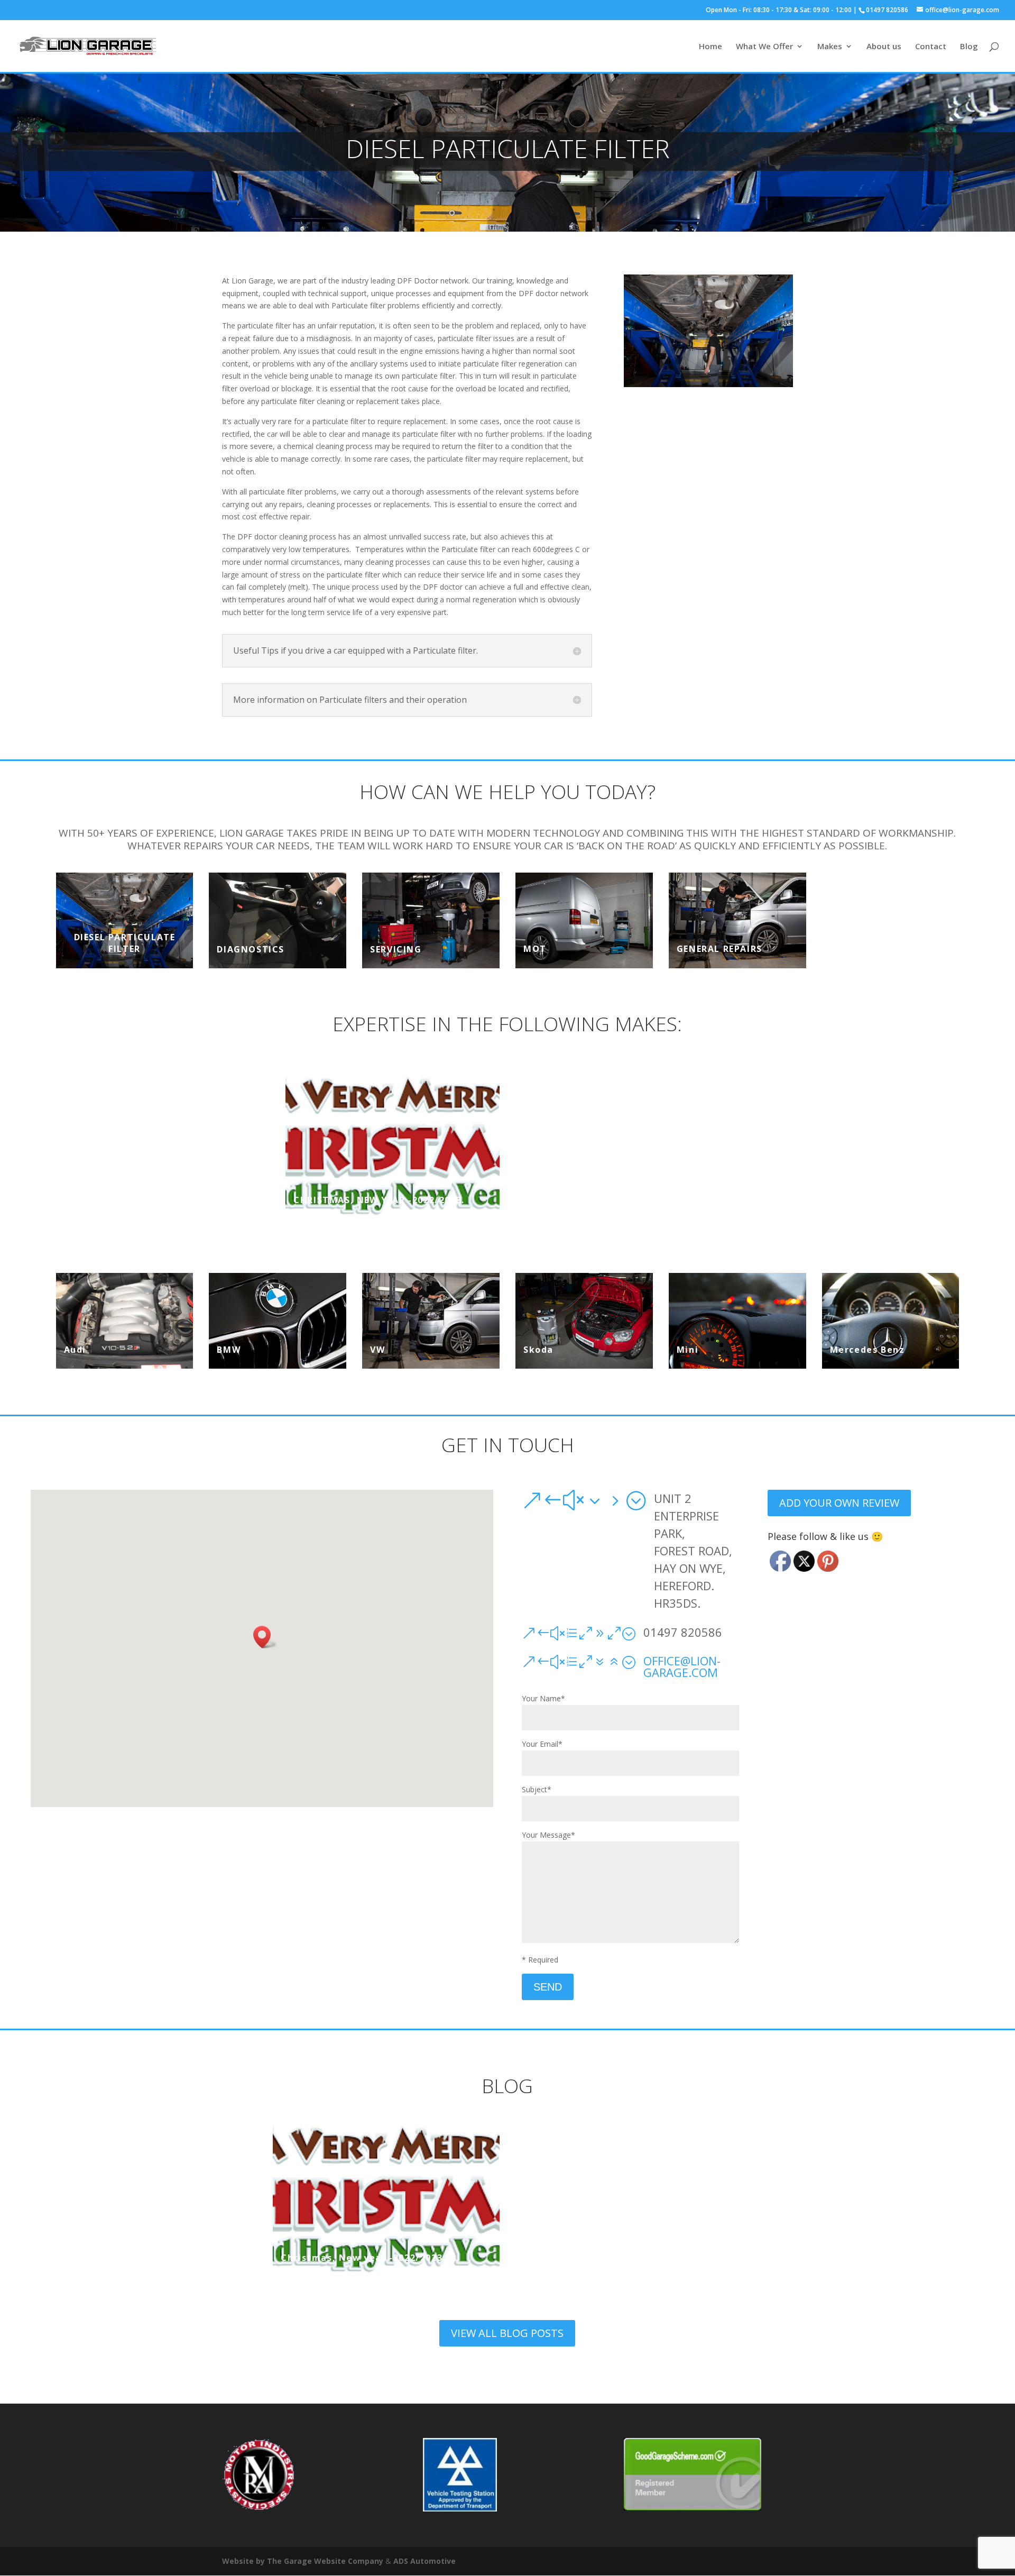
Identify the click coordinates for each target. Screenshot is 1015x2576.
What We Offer (764, 47)
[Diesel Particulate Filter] (125, 920)
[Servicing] (431, 920)
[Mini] (737, 1321)
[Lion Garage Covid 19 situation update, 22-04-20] (852, 1144)
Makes (830, 47)
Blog (969, 47)
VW (377, 1350)
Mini (688, 1350)
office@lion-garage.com (682, 1666)
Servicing (396, 949)
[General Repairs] (737, 920)
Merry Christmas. (112, 1200)
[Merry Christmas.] (163, 1144)
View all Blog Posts (507, 2333)
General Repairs (719, 949)
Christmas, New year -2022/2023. (379, 1200)
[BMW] (278, 1321)
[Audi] (125, 1321)
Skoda (538, 1350)
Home (710, 47)
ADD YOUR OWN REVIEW (839, 1503)
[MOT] (584, 920)
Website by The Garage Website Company (303, 2561)
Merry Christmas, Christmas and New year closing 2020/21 (622, 1194)
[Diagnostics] (278, 920)
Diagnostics (251, 949)
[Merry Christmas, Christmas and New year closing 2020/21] (622, 1144)
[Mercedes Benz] (891, 1321)
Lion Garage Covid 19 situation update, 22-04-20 (852, 1194)
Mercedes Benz (868, 1350)
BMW (229, 1350)
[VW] (431, 1321)
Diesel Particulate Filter (125, 943)
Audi (75, 1350)
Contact (931, 47)
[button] (265, 1637)
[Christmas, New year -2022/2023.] (393, 1144)
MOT (535, 949)
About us (884, 47)
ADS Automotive (425, 2561)
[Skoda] (584, 1321)
